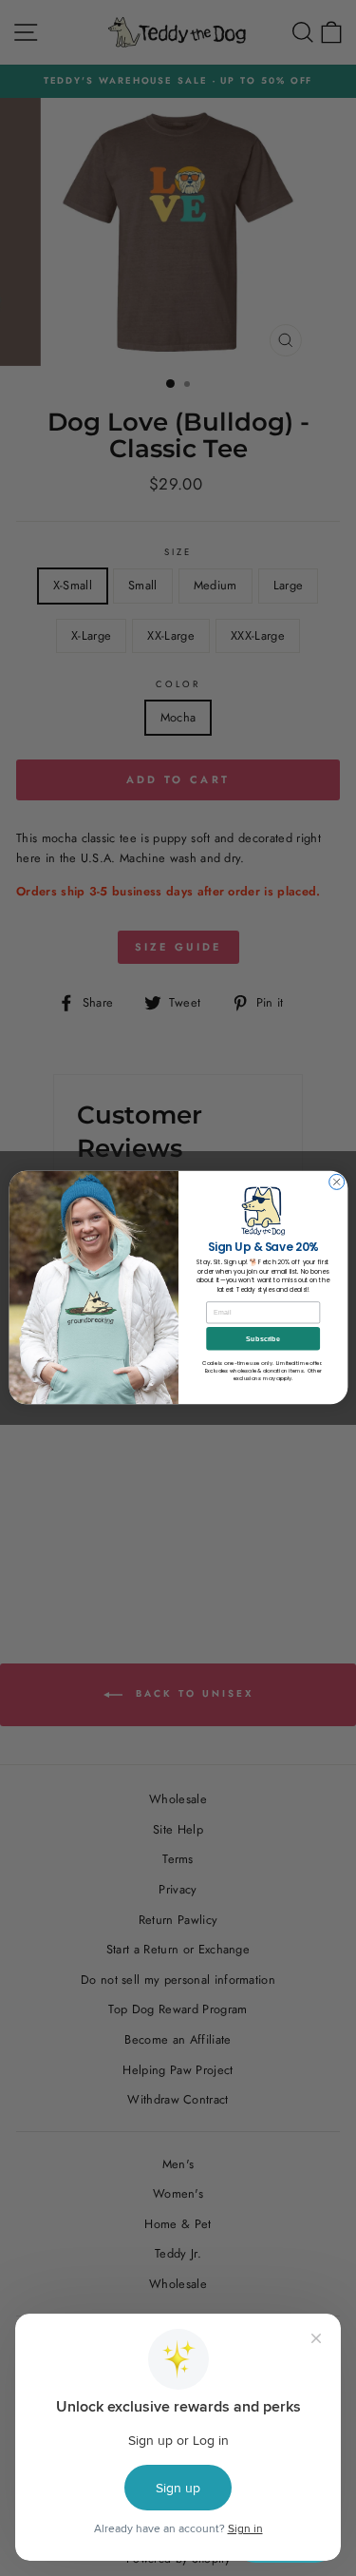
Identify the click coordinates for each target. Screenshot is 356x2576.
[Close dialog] (336, 1182)
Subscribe (263, 1339)
